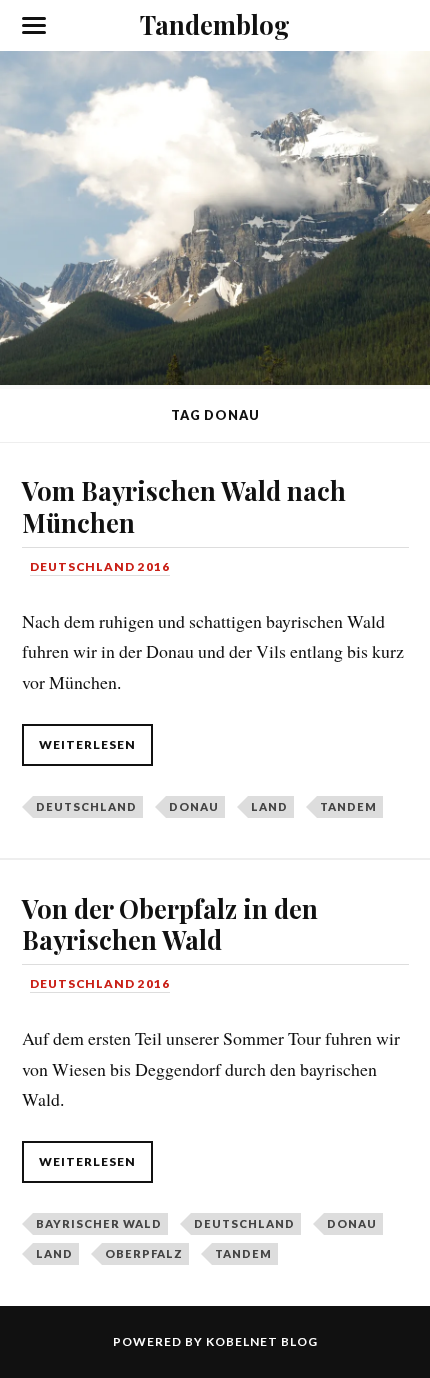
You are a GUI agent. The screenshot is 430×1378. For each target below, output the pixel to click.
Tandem (348, 806)
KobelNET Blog (262, 1341)
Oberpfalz (144, 1253)
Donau (194, 806)
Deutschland (86, 806)
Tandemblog (215, 24)
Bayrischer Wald (99, 1223)
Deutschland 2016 (100, 566)
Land (269, 806)
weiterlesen (87, 744)
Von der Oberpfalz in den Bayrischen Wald (170, 924)
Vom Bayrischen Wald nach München (184, 506)
